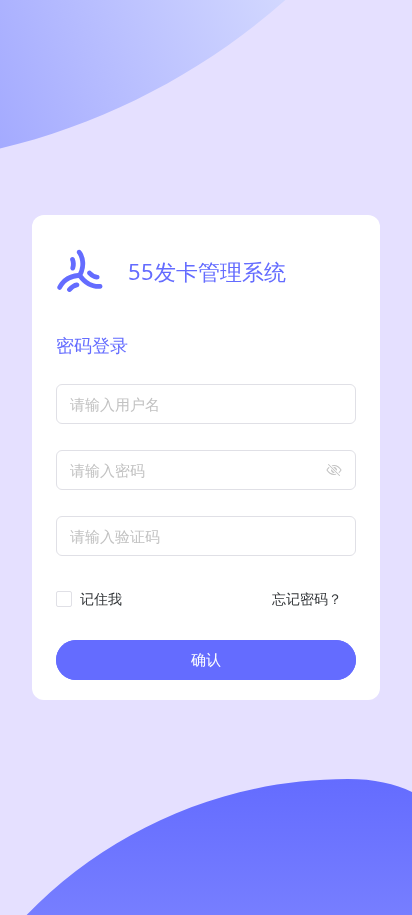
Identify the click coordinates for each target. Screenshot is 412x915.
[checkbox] (93, 599)
